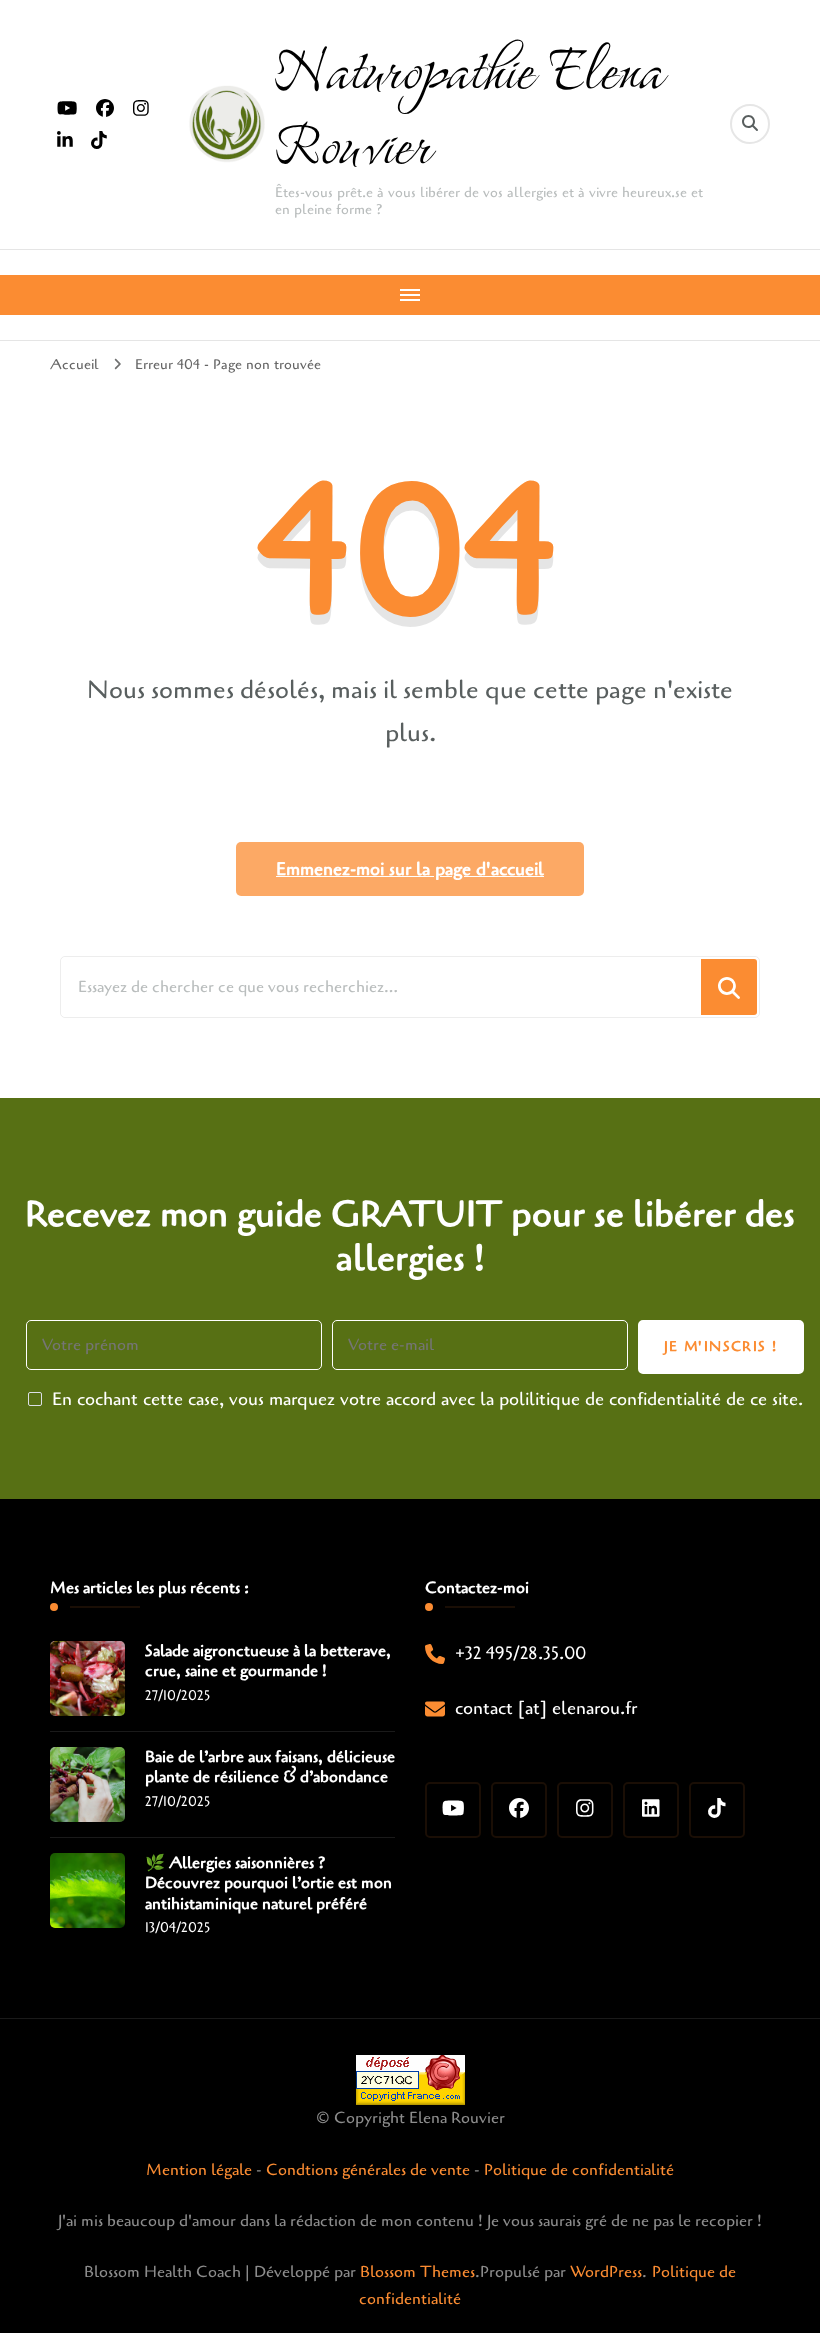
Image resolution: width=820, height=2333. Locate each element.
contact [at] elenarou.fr (546, 1708)
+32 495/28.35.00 (520, 1653)
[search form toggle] (750, 124)
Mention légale (199, 2170)
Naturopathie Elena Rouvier (468, 105)
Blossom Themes (417, 2272)
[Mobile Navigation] (410, 295)
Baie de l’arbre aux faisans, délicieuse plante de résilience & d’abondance (270, 1768)
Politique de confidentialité (579, 2170)
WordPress (606, 2272)
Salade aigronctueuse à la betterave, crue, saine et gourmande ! (268, 1662)
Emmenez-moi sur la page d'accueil (410, 869)
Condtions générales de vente (368, 2170)
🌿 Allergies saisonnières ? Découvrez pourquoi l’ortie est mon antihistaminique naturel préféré (268, 1884)
